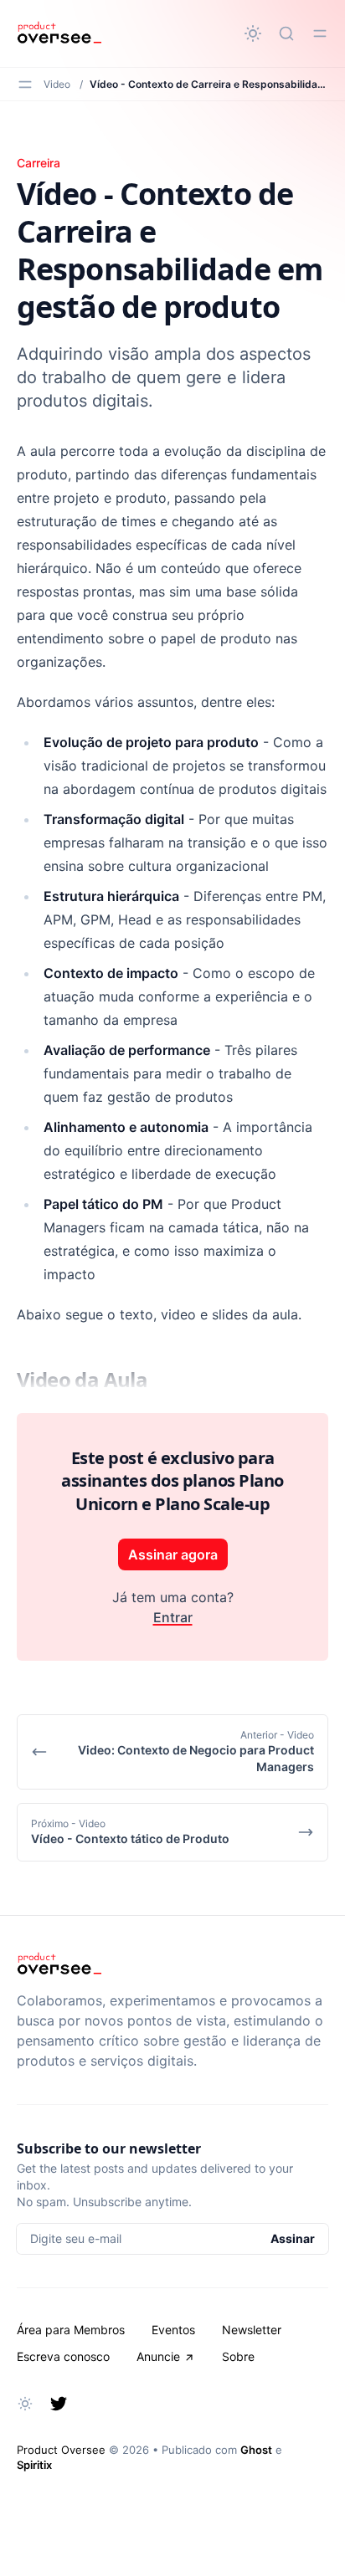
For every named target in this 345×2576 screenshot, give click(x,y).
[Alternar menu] (320, 33)
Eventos (173, 2330)
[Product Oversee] (59, 33)
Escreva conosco (63, 2356)
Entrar (173, 1617)
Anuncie (158, 2356)
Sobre (238, 2356)
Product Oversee (61, 2450)
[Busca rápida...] (286, 33)
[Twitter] (59, 2404)
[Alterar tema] (253, 33)
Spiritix (34, 2465)
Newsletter (252, 2330)
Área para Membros (71, 2330)
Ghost (256, 2450)
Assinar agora (173, 1554)
